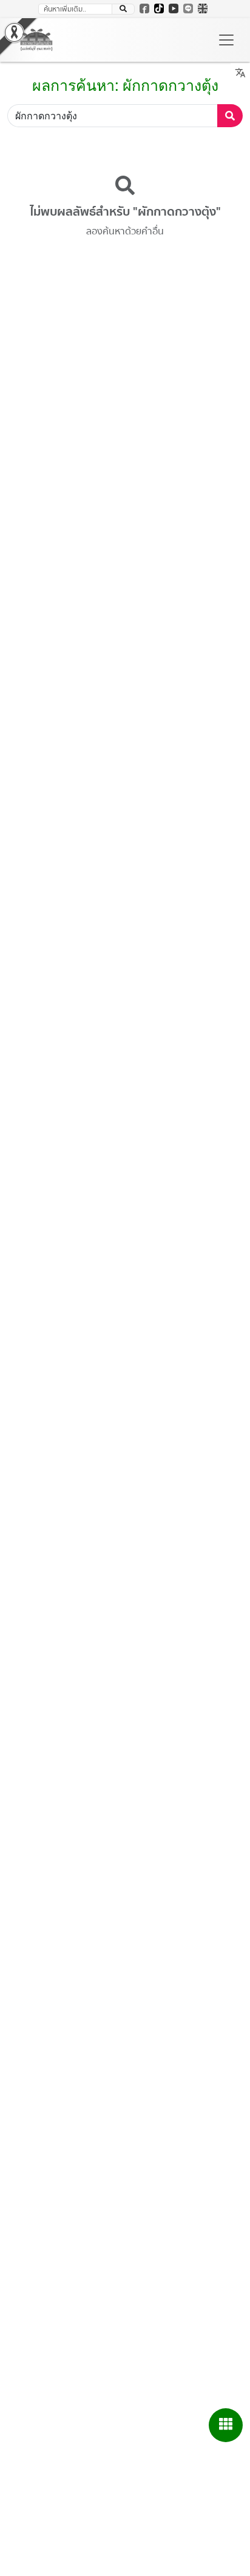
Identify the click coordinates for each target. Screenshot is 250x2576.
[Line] (188, 8)
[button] (123, 9)
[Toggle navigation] (226, 40)
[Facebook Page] (144, 8)
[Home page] (36, 40)
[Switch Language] (203, 8)
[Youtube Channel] (174, 8)
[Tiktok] (159, 8)
